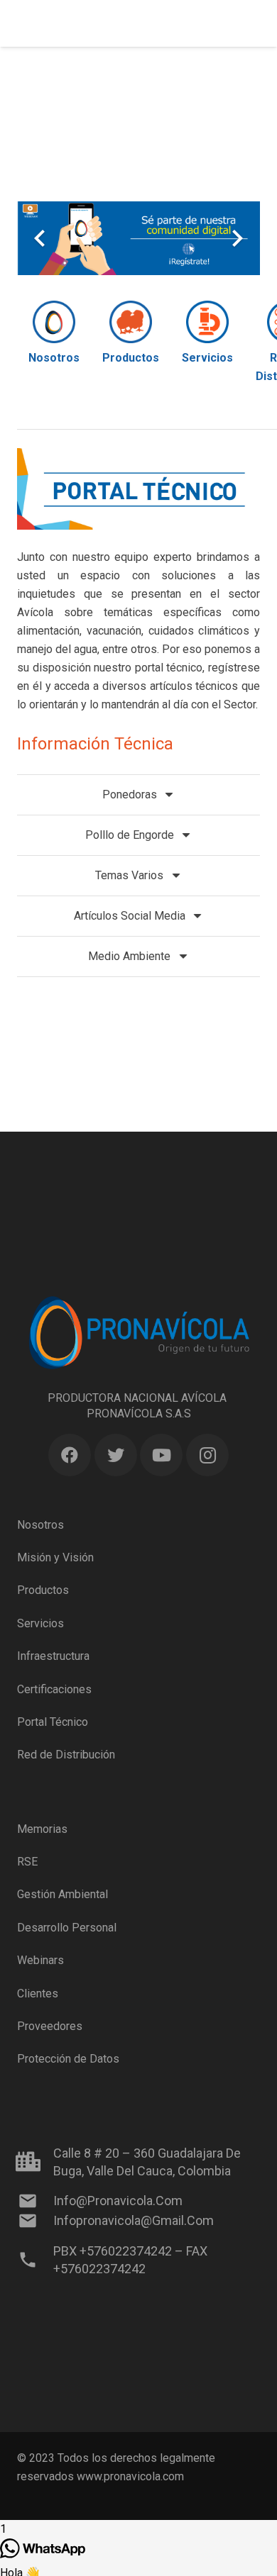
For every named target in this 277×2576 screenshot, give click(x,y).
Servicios (40, 1623)
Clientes (38, 1994)
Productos (43, 1590)
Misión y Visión (55, 1557)
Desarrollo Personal (67, 1928)
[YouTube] (161, 1455)
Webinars (40, 1960)
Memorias (42, 1829)
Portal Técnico (53, 1722)
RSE (27, 1862)
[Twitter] (116, 1455)
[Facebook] (70, 1455)
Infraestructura (53, 1656)
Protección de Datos (68, 2059)
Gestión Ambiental (63, 1894)
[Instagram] (207, 1455)
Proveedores (50, 2026)
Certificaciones (54, 1689)
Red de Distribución (66, 1755)
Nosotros (40, 1525)
